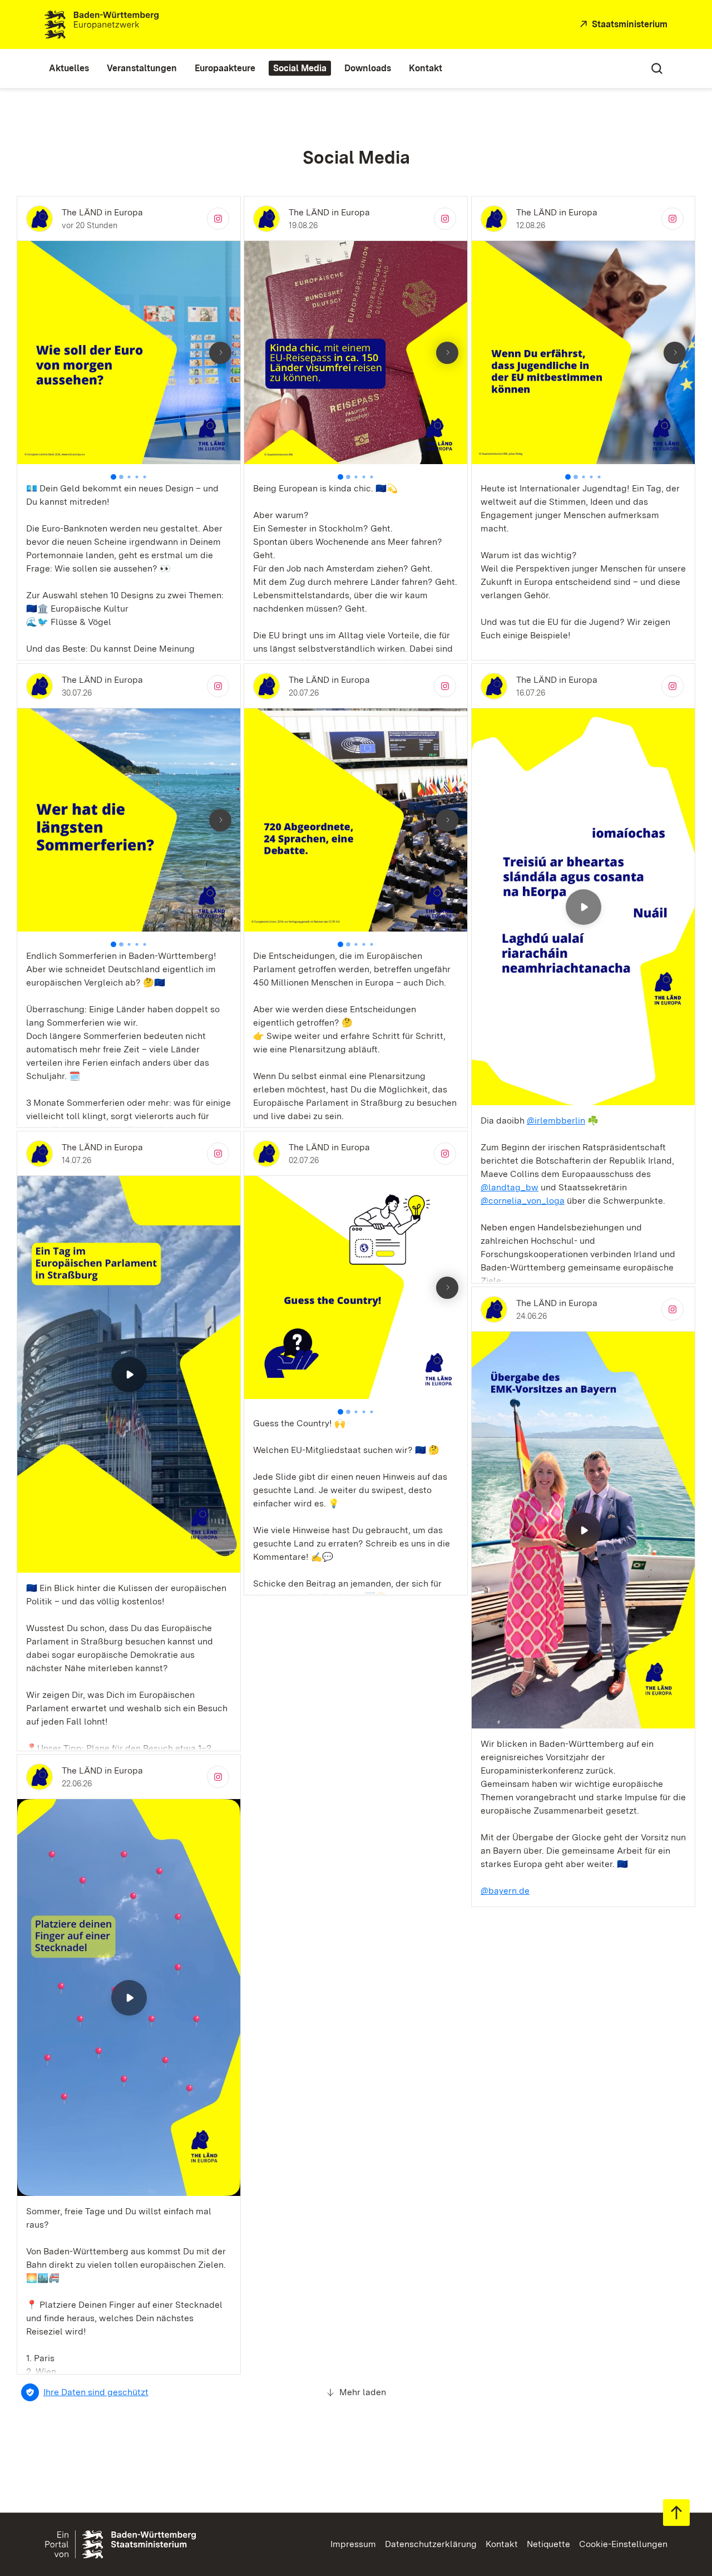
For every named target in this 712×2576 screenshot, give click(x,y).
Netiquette (548, 2544)
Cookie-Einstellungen (623, 2544)
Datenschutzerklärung (431, 2544)
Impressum (353, 2544)
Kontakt (502, 2544)
